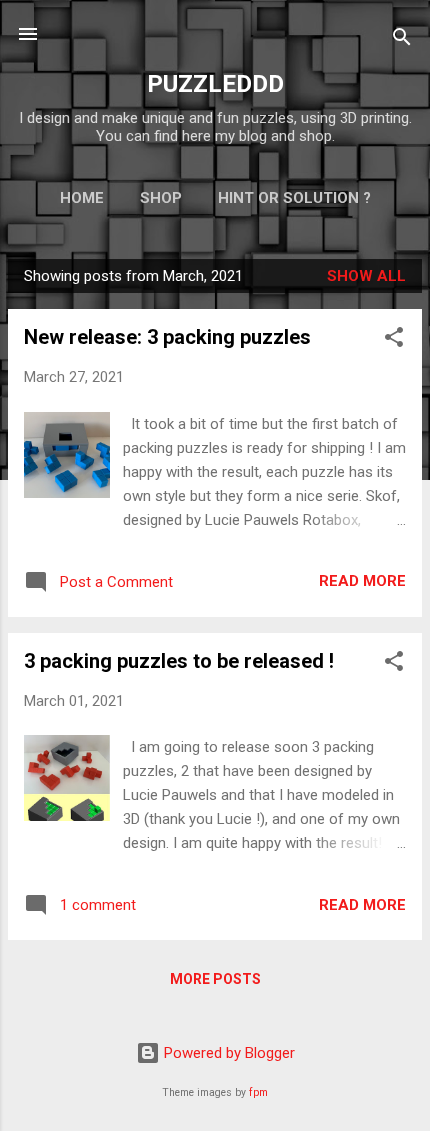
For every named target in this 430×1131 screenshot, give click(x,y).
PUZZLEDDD (215, 84)
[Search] (402, 40)
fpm (258, 1092)
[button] (394, 340)
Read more (362, 581)
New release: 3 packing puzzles (167, 337)
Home (82, 198)
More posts (215, 979)
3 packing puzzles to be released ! (179, 661)
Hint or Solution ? (294, 198)
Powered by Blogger (227, 1053)
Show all (366, 276)
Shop (161, 198)
